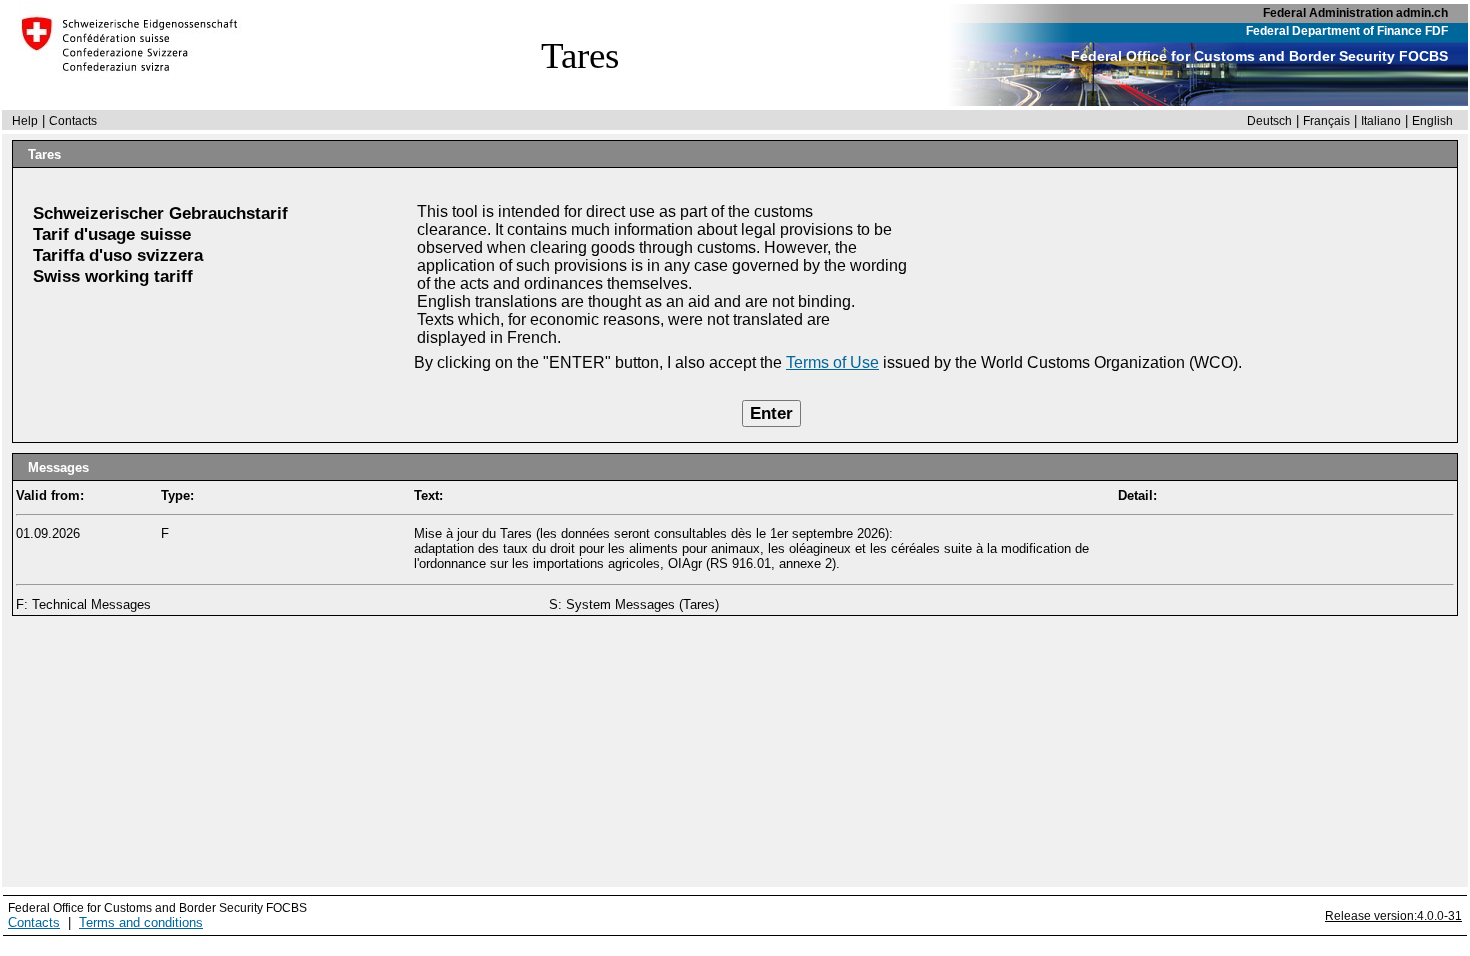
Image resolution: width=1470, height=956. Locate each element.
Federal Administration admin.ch (1355, 13)
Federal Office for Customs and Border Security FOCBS (1259, 56)
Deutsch (1269, 121)
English (1432, 121)
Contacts (73, 121)
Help (25, 121)
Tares (580, 55)
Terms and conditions (141, 922)
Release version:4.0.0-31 (1393, 916)
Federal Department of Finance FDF (1347, 31)
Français (1326, 121)
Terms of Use (832, 362)
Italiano (1381, 121)
